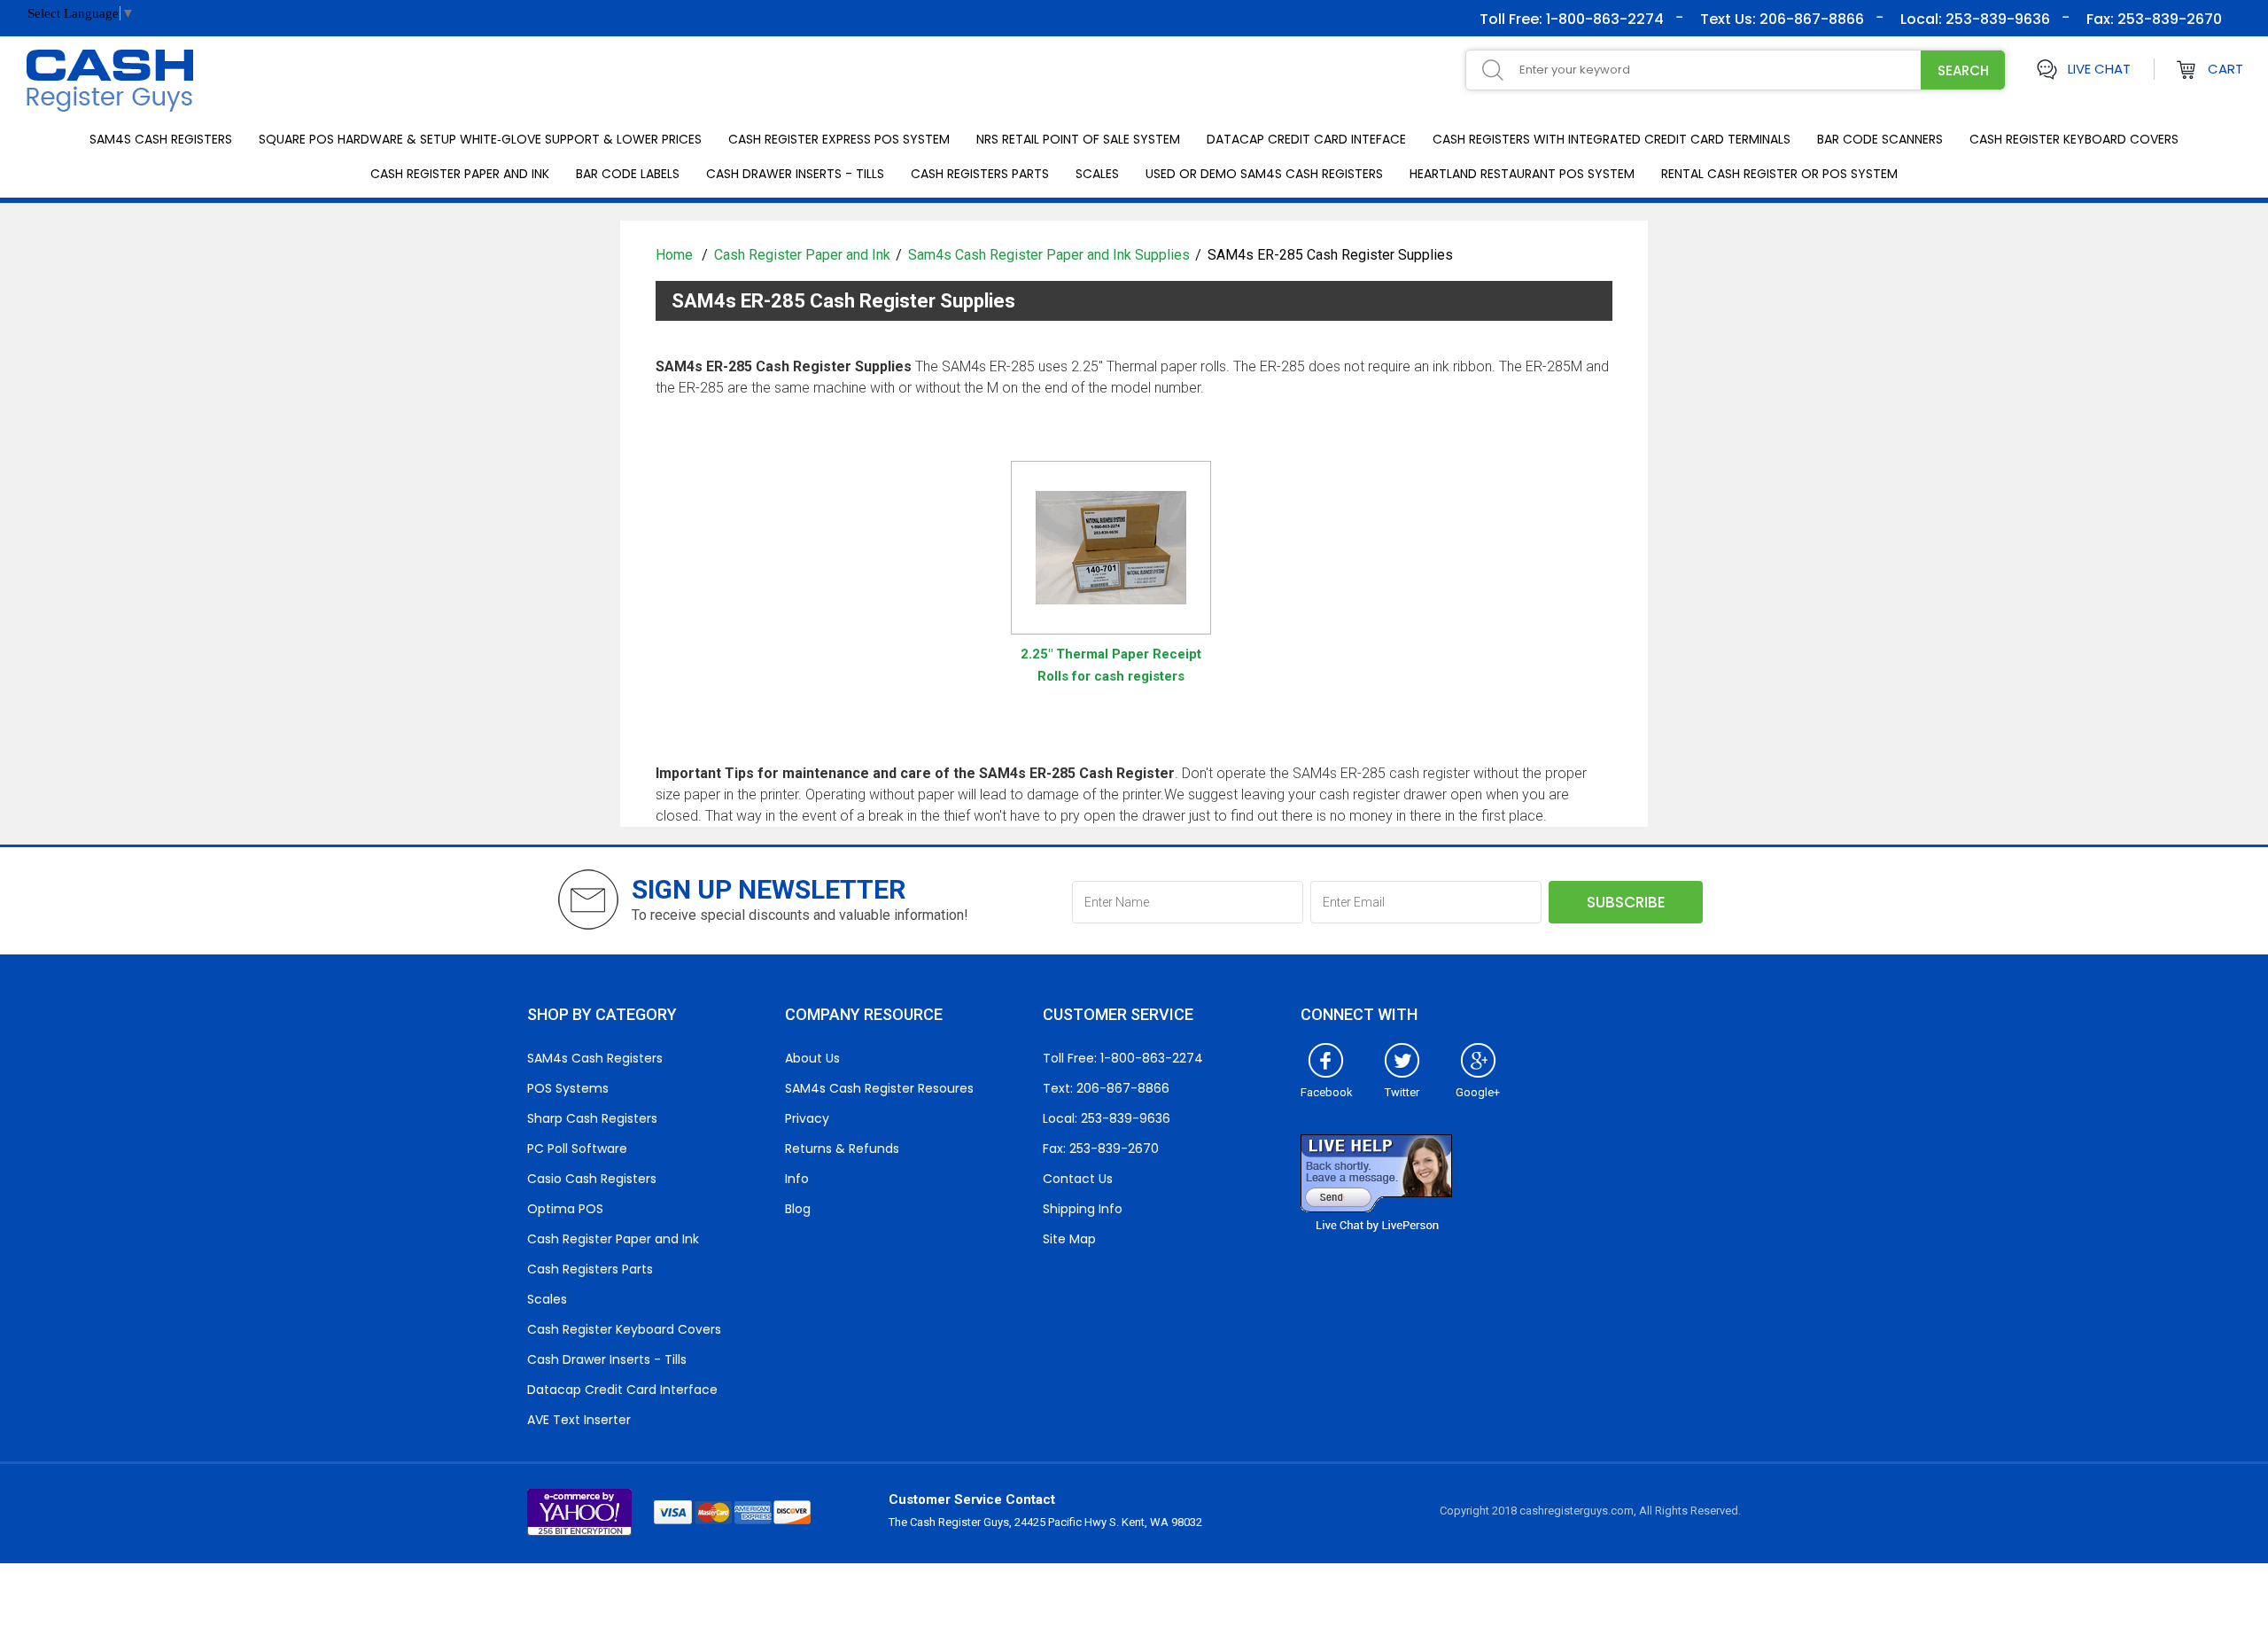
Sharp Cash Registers (592, 1118)
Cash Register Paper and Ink (460, 174)
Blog (798, 1209)
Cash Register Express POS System (839, 139)
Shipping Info (1083, 1209)
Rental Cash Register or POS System (1779, 174)
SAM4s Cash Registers (161, 139)
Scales (1097, 174)
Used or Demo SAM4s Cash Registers (1264, 174)
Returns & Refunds (842, 1149)
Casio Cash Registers (592, 1179)
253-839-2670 (2168, 19)
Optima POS (565, 1209)
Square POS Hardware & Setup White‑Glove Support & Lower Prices (480, 139)
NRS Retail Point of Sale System (1078, 139)
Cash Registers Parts (980, 174)
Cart (2225, 69)
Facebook (1327, 1092)
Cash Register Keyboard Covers (2074, 139)
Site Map (1069, 1239)
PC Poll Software (577, 1149)
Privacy (807, 1118)
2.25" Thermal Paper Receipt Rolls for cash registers (1111, 665)
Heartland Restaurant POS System (1522, 174)
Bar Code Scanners (1880, 139)
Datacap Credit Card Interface (622, 1390)
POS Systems (568, 1088)
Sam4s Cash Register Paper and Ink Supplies (1049, 255)
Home (676, 255)
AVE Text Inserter (579, 1420)
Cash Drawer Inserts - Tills (795, 174)
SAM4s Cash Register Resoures (879, 1088)
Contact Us (1078, 1179)
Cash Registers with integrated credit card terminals (1612, 139)
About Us (812, 1058)
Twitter (1402, 1092)
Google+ (1478, 1092)
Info (797, 1179)
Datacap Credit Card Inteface (1306, 139)
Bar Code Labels (628, 174)
